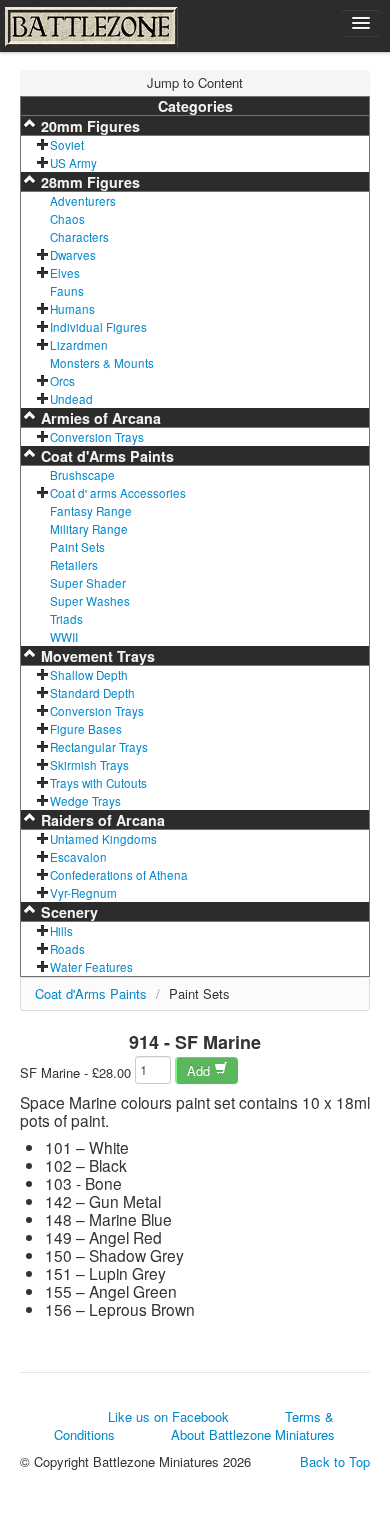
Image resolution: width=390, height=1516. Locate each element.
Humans (72, 309)
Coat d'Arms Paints (105, 456)
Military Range (89, 529)
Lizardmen (79, 345)
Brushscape (82, 475)
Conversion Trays (97, 437)
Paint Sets (77, 547)
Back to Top (335, 1462)
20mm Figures (88, 126)
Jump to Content (195, 82)
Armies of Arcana (99, 418)
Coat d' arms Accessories (118, 493)
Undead (71, 399)
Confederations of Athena (119, 875)
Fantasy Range (91, 511)
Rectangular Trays (99, 747)
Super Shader (88, 583)
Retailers (74, 565)
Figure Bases (86, 729)
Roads (67, 949)
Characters (79, 237)
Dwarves (73, 255)
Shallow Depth (89, 675)
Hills (61, 931)
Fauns (67, 291)
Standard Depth (92, 693)
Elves (65, 273)
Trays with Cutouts (98, 783)
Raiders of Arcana (101, 820)
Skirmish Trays (89, 765)
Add (200, 1070)
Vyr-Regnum (83, 893)
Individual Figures (98, 327)
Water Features (91, 967)
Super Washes (90, 601)
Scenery (67, 912)
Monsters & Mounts (102, 363)
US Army (73, 163)
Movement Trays (96, 656)
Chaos (67, 219)
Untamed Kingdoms (103, 839)
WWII (64, 637)
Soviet (67, 145)
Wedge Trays (85, 801)
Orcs (62, 381)
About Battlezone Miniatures (253, 1434)
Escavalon (78, 857)
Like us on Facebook (168, 1416)
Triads (66, 619)
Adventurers (83, 201)
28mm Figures (88, 182)
